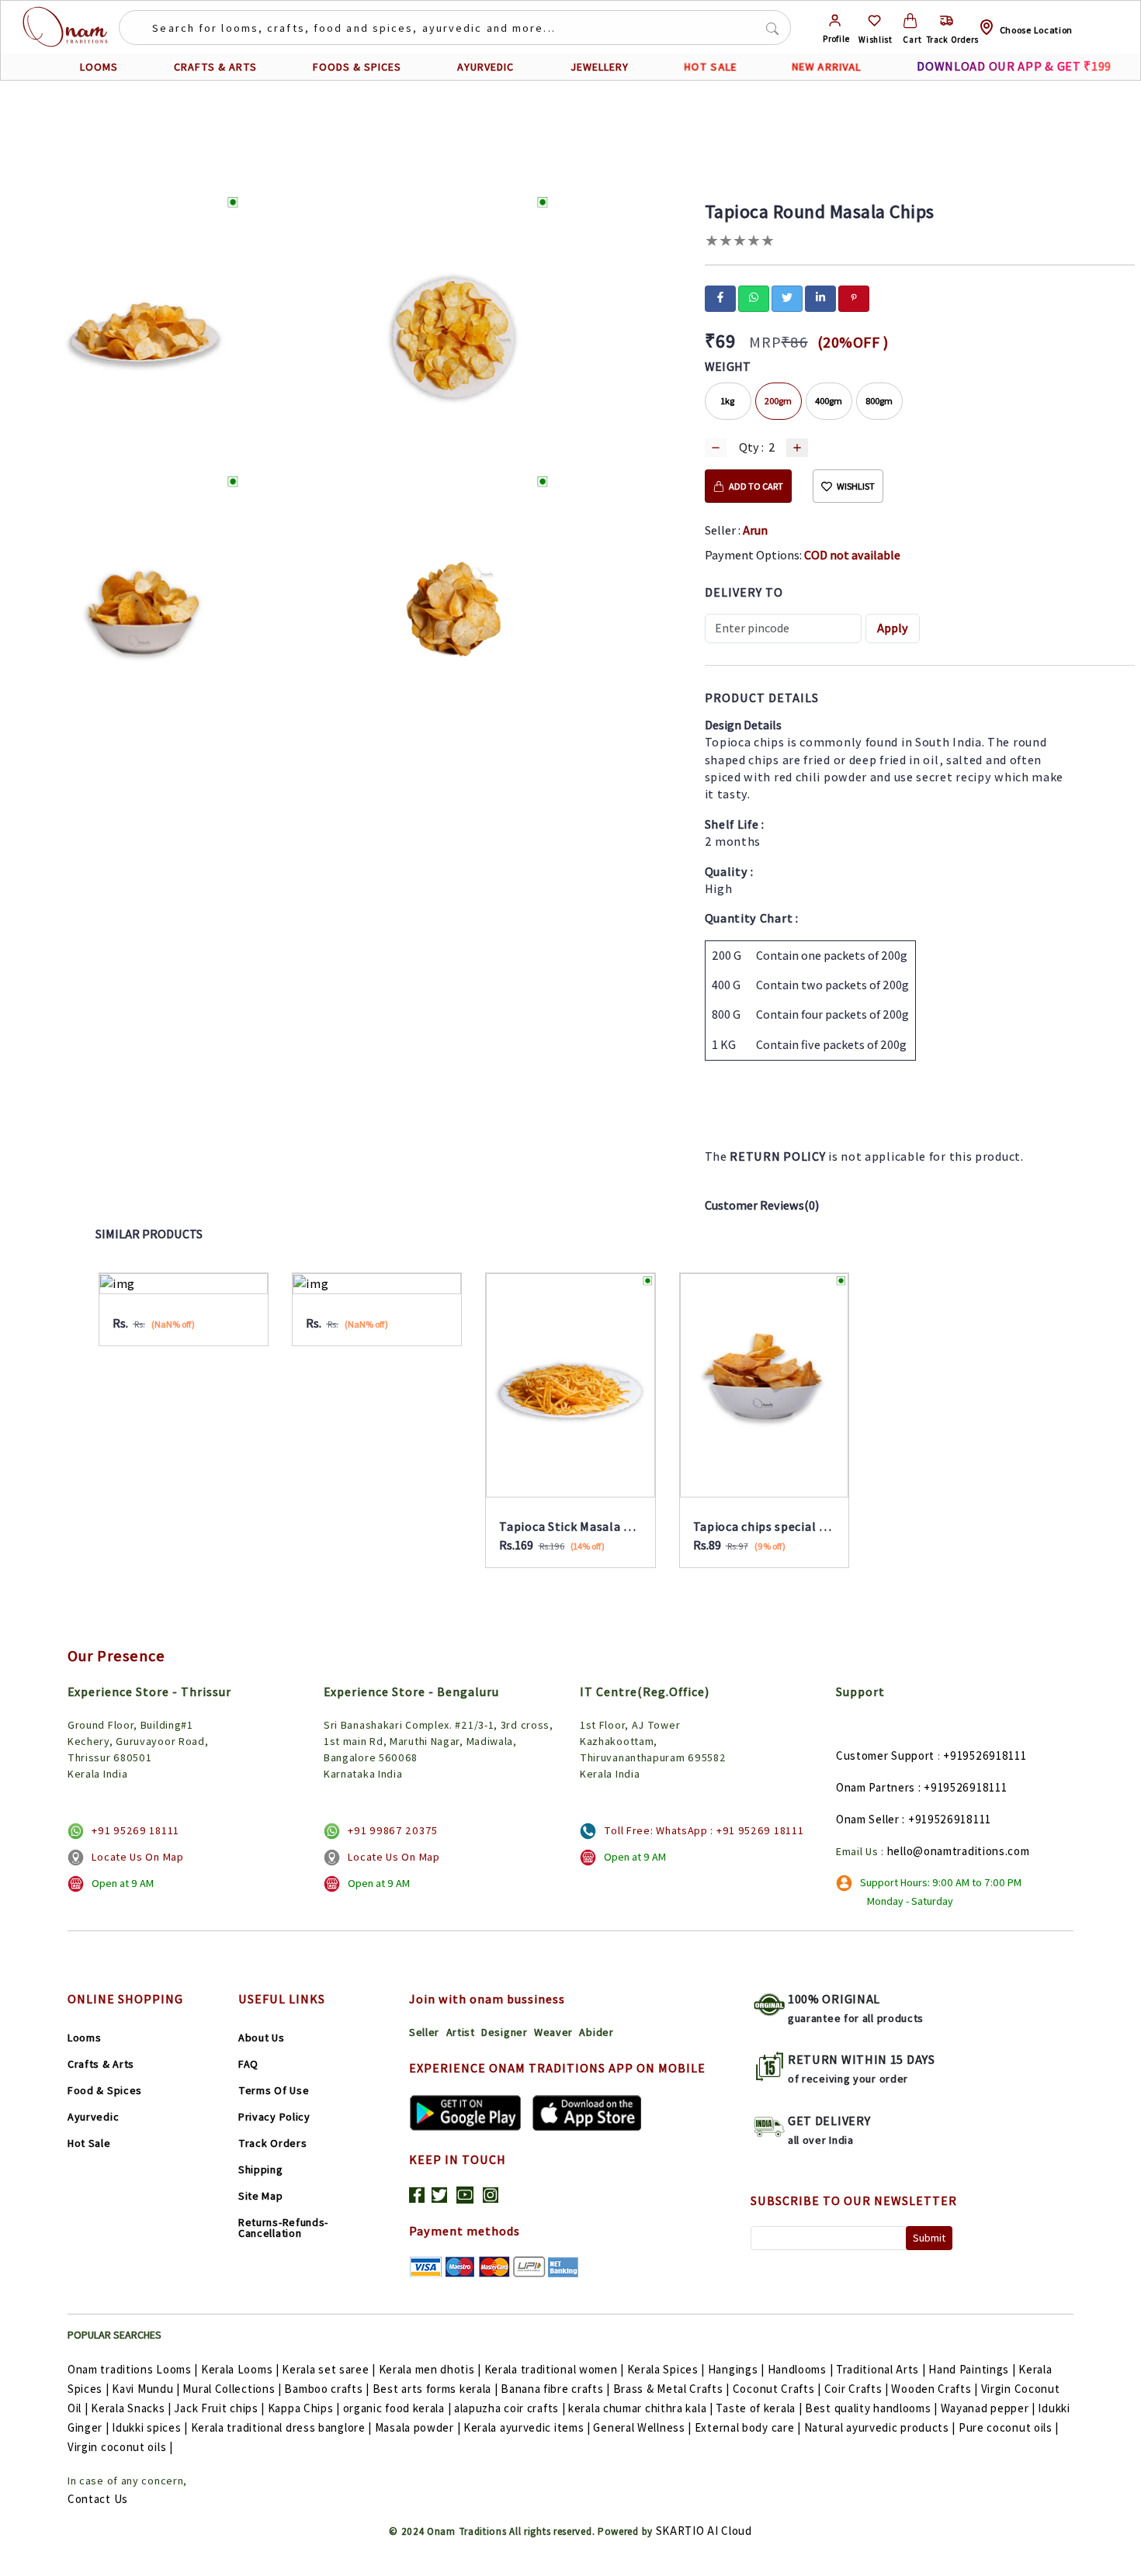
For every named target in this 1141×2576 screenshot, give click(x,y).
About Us (262, 2038)
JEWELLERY (600, 67)
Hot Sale (89, 2143)
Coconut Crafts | (777, 2389)
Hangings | (736, 2369)
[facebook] (720, 297)
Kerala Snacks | (131, 2408)
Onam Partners (876, 1787)
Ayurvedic (93, 2117)
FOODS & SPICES (357, 67)
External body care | (748, 2427)
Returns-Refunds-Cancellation (283, 2228)
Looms (85, 2038)
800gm (879, 401)
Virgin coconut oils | (120, 2447)
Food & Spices (105, 2090)
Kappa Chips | (304, 2408)
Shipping (261, 2169)
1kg (728, 401)
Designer (505, 2032)
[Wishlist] (874, 21)
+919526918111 (985, 1755)
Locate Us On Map (137, 1857)
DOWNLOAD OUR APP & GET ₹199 (1014, 66)
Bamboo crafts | (327, 2389)
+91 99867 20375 (393, 1830)
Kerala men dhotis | (430, 2369)
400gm (829, 401)
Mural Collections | (232, 2389)
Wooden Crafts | (935, 2389)
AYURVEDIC (486, 67)
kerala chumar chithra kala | (641, 2408)
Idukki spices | (150, 2427)
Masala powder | (418, 2427)
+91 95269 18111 (135, 1830)
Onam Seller (868, 1819)
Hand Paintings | (972, 2369)
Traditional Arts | (881, 2369)
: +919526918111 (963, 1787)
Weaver (553, 2032)
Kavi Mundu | (146, 2389)
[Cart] (910, 21)
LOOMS (99, 67)
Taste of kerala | (759, 2408)
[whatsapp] (754, 297)
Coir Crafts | (857, 2389)
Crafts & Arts (101, 2064)
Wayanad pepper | (988, 2408)
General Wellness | (642, 2427)
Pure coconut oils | (1009, 2427)
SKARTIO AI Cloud (704, 2531)
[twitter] (787, 297)
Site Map (261, 2196)
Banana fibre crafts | (555, 2389)
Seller (424, 2032)
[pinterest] (854, 297)
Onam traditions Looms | (133, 2369)
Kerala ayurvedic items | (527, 2427)
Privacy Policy (274, 2117)
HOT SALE (711, 67)
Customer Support (885, 1755)
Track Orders (272, 2143)
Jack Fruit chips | (219, 2408)
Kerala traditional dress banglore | (282, 2427)
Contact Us (98, 2499)
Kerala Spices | (666, 2369)
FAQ (248, 2064)
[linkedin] (820, 297)
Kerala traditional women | (554, 2369)
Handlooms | (801, 2369)
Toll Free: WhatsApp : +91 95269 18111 (704, 1830)
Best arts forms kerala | (435, 2389)
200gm (778, 401)
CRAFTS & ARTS (215, 67)
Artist (461, 2032)
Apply (893, 628)
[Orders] (947, 21)
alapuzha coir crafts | (510, 2408)
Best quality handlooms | (871, 2408)
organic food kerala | (397, 2408)
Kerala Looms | (240, 2369)
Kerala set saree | (329, 2369)
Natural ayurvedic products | (880, 2427)
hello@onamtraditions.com (959, 1851)
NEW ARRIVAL (827, 67)
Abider (596, 2032)
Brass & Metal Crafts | (671, 2389)
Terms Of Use (274, 2090)
